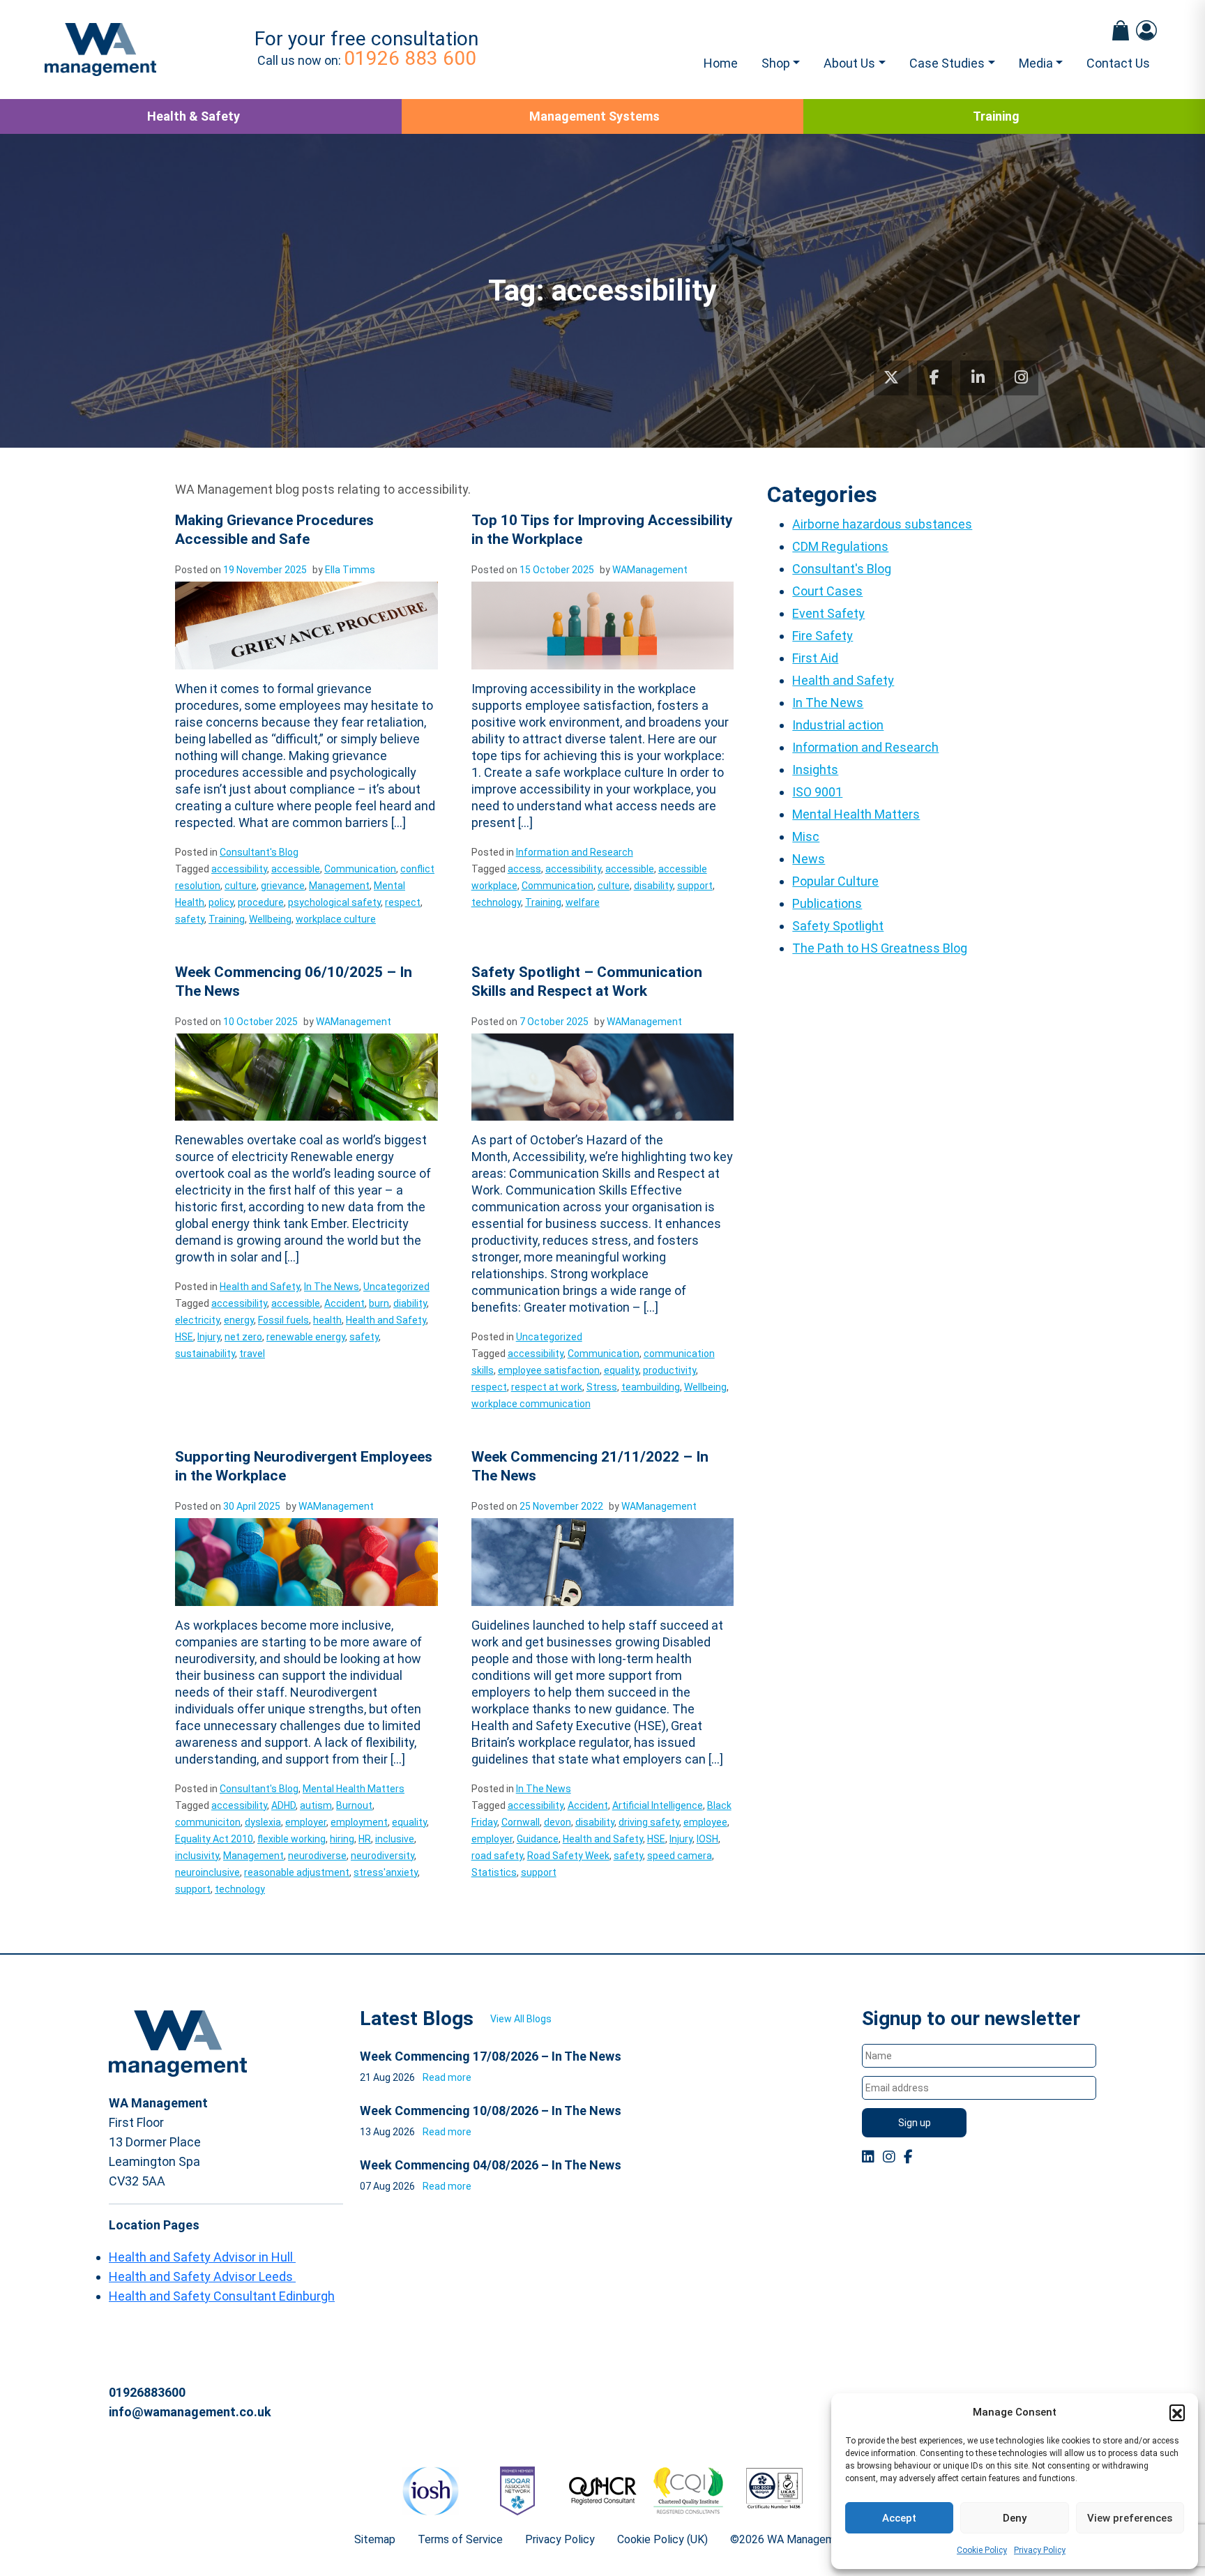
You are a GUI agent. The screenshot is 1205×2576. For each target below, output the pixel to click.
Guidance (538, 1839)
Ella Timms (350, 570)
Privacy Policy (1040, 2550)
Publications (827, 903)
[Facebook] (934, 378)
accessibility (239, 869)
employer (306, 1822)
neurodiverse (317, 1856)
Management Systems (594, 116)
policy (221, 902)
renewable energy (306, 1337)
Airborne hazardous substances (882, 524)
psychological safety (334, 902)
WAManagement (650, 570)
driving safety (649, 1822)
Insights (815, 770)
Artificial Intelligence (658, 1805)
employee (705, 1822)
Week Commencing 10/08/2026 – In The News (491, 2111)
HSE (184, 1337)
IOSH (707, 1839)
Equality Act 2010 (214, 1839)
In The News (332, 1287)
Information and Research (575, 852)
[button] (1177, 2412)
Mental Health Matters (354, 1789)
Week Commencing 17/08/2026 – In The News (491, 2056)
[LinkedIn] (978, 378)
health (327, 1320)
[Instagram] (1021, 378)
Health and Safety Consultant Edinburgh (222, 2296)
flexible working (291, 1839)
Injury (209, 1337)
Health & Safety (194, 116)
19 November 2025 (265, 570)
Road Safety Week (568, 1856)
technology (496, 902)
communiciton (208, 1822)
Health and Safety (260, 1287)
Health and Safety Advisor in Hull (202, 2257)
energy (239, 1320)
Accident (344, 1303)
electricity (197, 1320)
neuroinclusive (207, 1872)
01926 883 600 (410, 58)
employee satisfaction (549, 1370)
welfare (583, 902)
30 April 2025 (252, 1506)
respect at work (547, 1387)
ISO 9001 (817, 792)
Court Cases (827, 591)
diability (410, 1303)
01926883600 (147, 2392)
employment (359, 1822)
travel (252, 1354)
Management (339, 886)
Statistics (494, 1872)
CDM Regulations (840, 546)
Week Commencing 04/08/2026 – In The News (491, 2165)
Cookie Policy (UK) (662, 2539)
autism (316, 1805)
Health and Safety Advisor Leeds (202, 2276)
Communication (360, 869)
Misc (806, 836)
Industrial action (838, 725)
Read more (447, 2077)
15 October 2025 (557, 570)
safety (190, 919)
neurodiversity (382, 1856)
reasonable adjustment (297, 1872)
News (809, 859)
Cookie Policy (982, 2550)
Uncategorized (396, 1287)
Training (996, 116)
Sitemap (375, 2539)
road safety (497, 1856)
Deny (1015, 2518)
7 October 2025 (554, 1022)
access (524, 869)
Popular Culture (835, 881)
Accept (899, 2518)
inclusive (395, 1839)
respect (403, 902)
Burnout (354, 1805)
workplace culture (336, 919)
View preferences (1130, 2518)
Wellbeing (270, 919)
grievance (283, 886)
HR (365, 1839)
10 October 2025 (260, 1022)
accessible (296, 869)
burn (379, 1303)
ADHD (283, 1805)
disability (653, 886)
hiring (342, 1839)
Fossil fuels (283, 1320)
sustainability (205, 1354)
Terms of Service (460, 2539)
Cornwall (521, 1822)
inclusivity (197, 1856)
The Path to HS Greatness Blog (880, 948)
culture (241, 886)
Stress (602, 1387)
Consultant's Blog (259, 852)
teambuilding (651, 1387)
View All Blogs (521, 2019)
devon (558, 1822)
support (695, 886)
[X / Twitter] (891, 378)
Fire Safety (823, 636)
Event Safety (828, 613)
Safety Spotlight (838, 926)
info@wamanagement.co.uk (190, 2412)
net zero (243, 1337)
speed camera (680, 1856)
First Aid (815, 658)
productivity (669, 1370)
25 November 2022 (561, 1506)
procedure (261, 902)
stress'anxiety (386, 1872)
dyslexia (263, 1822)
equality (621, 1370)
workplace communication (531, 1404)
